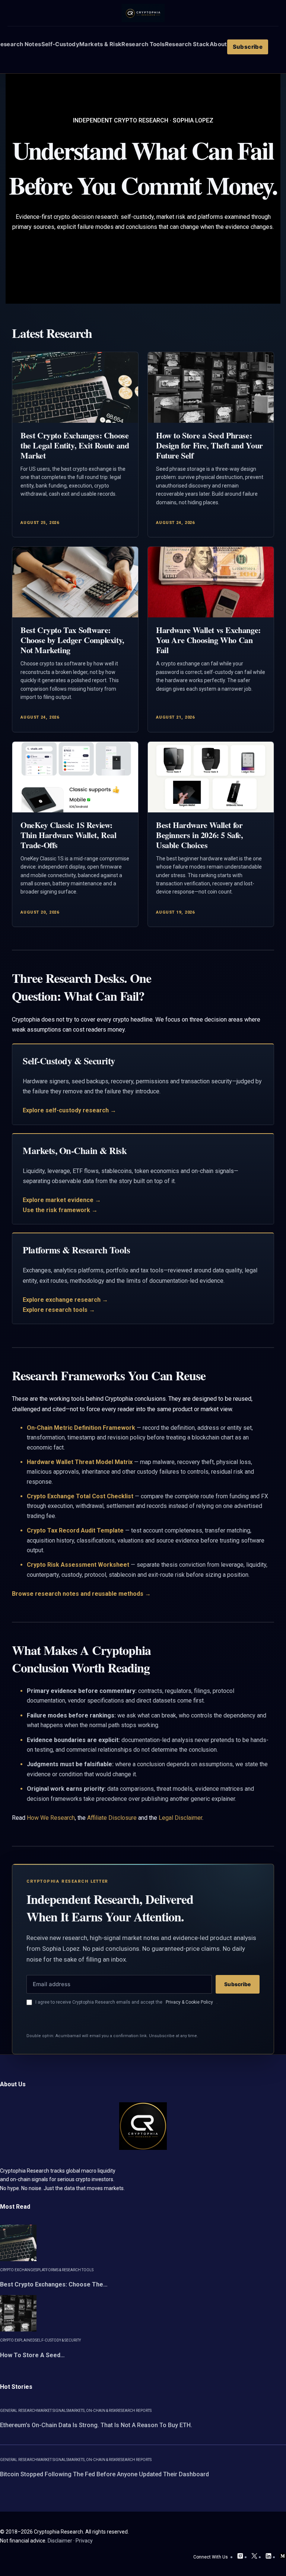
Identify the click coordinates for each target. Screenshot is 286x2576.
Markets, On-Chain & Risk (92, 2411)
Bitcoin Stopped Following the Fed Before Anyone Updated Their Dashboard (104, 2474)
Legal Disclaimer (180, 1818)
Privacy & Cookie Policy (189, 2002)
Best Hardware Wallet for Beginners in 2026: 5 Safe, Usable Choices (200, 835)
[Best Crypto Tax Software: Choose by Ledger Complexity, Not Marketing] (75, 582)
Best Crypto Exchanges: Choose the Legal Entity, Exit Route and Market (75, 445)
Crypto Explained (18, 2340)
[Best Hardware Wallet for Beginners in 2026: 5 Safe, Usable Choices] (211, 777)
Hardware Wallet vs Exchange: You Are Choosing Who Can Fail (208, 640)
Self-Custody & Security (58, 2340)
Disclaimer (60, 2541)
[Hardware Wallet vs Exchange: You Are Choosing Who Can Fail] (211, 582)
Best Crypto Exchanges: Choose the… (54, 2284)
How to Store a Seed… (32, 2355)
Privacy (84, 2541)
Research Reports (134, 2411)
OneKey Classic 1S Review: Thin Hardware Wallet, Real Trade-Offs (69, 835)
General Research (19, 2411)
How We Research (51, 1818)
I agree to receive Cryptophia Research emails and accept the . (126, 2002)
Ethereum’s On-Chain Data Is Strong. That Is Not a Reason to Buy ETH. (96, 2425)
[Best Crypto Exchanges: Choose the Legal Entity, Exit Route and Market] (75, 387)
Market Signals (53, 2411)
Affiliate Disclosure (112, 1818)
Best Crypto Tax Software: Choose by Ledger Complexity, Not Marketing (72, 640)
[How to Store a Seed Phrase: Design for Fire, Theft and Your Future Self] (211, 387)
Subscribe (237, 1984)
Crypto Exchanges (19, 2270)
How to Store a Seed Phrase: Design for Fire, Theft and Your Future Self (209, 445)
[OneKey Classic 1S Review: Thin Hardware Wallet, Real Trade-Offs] (75, 777)
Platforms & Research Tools (65, 2270)
